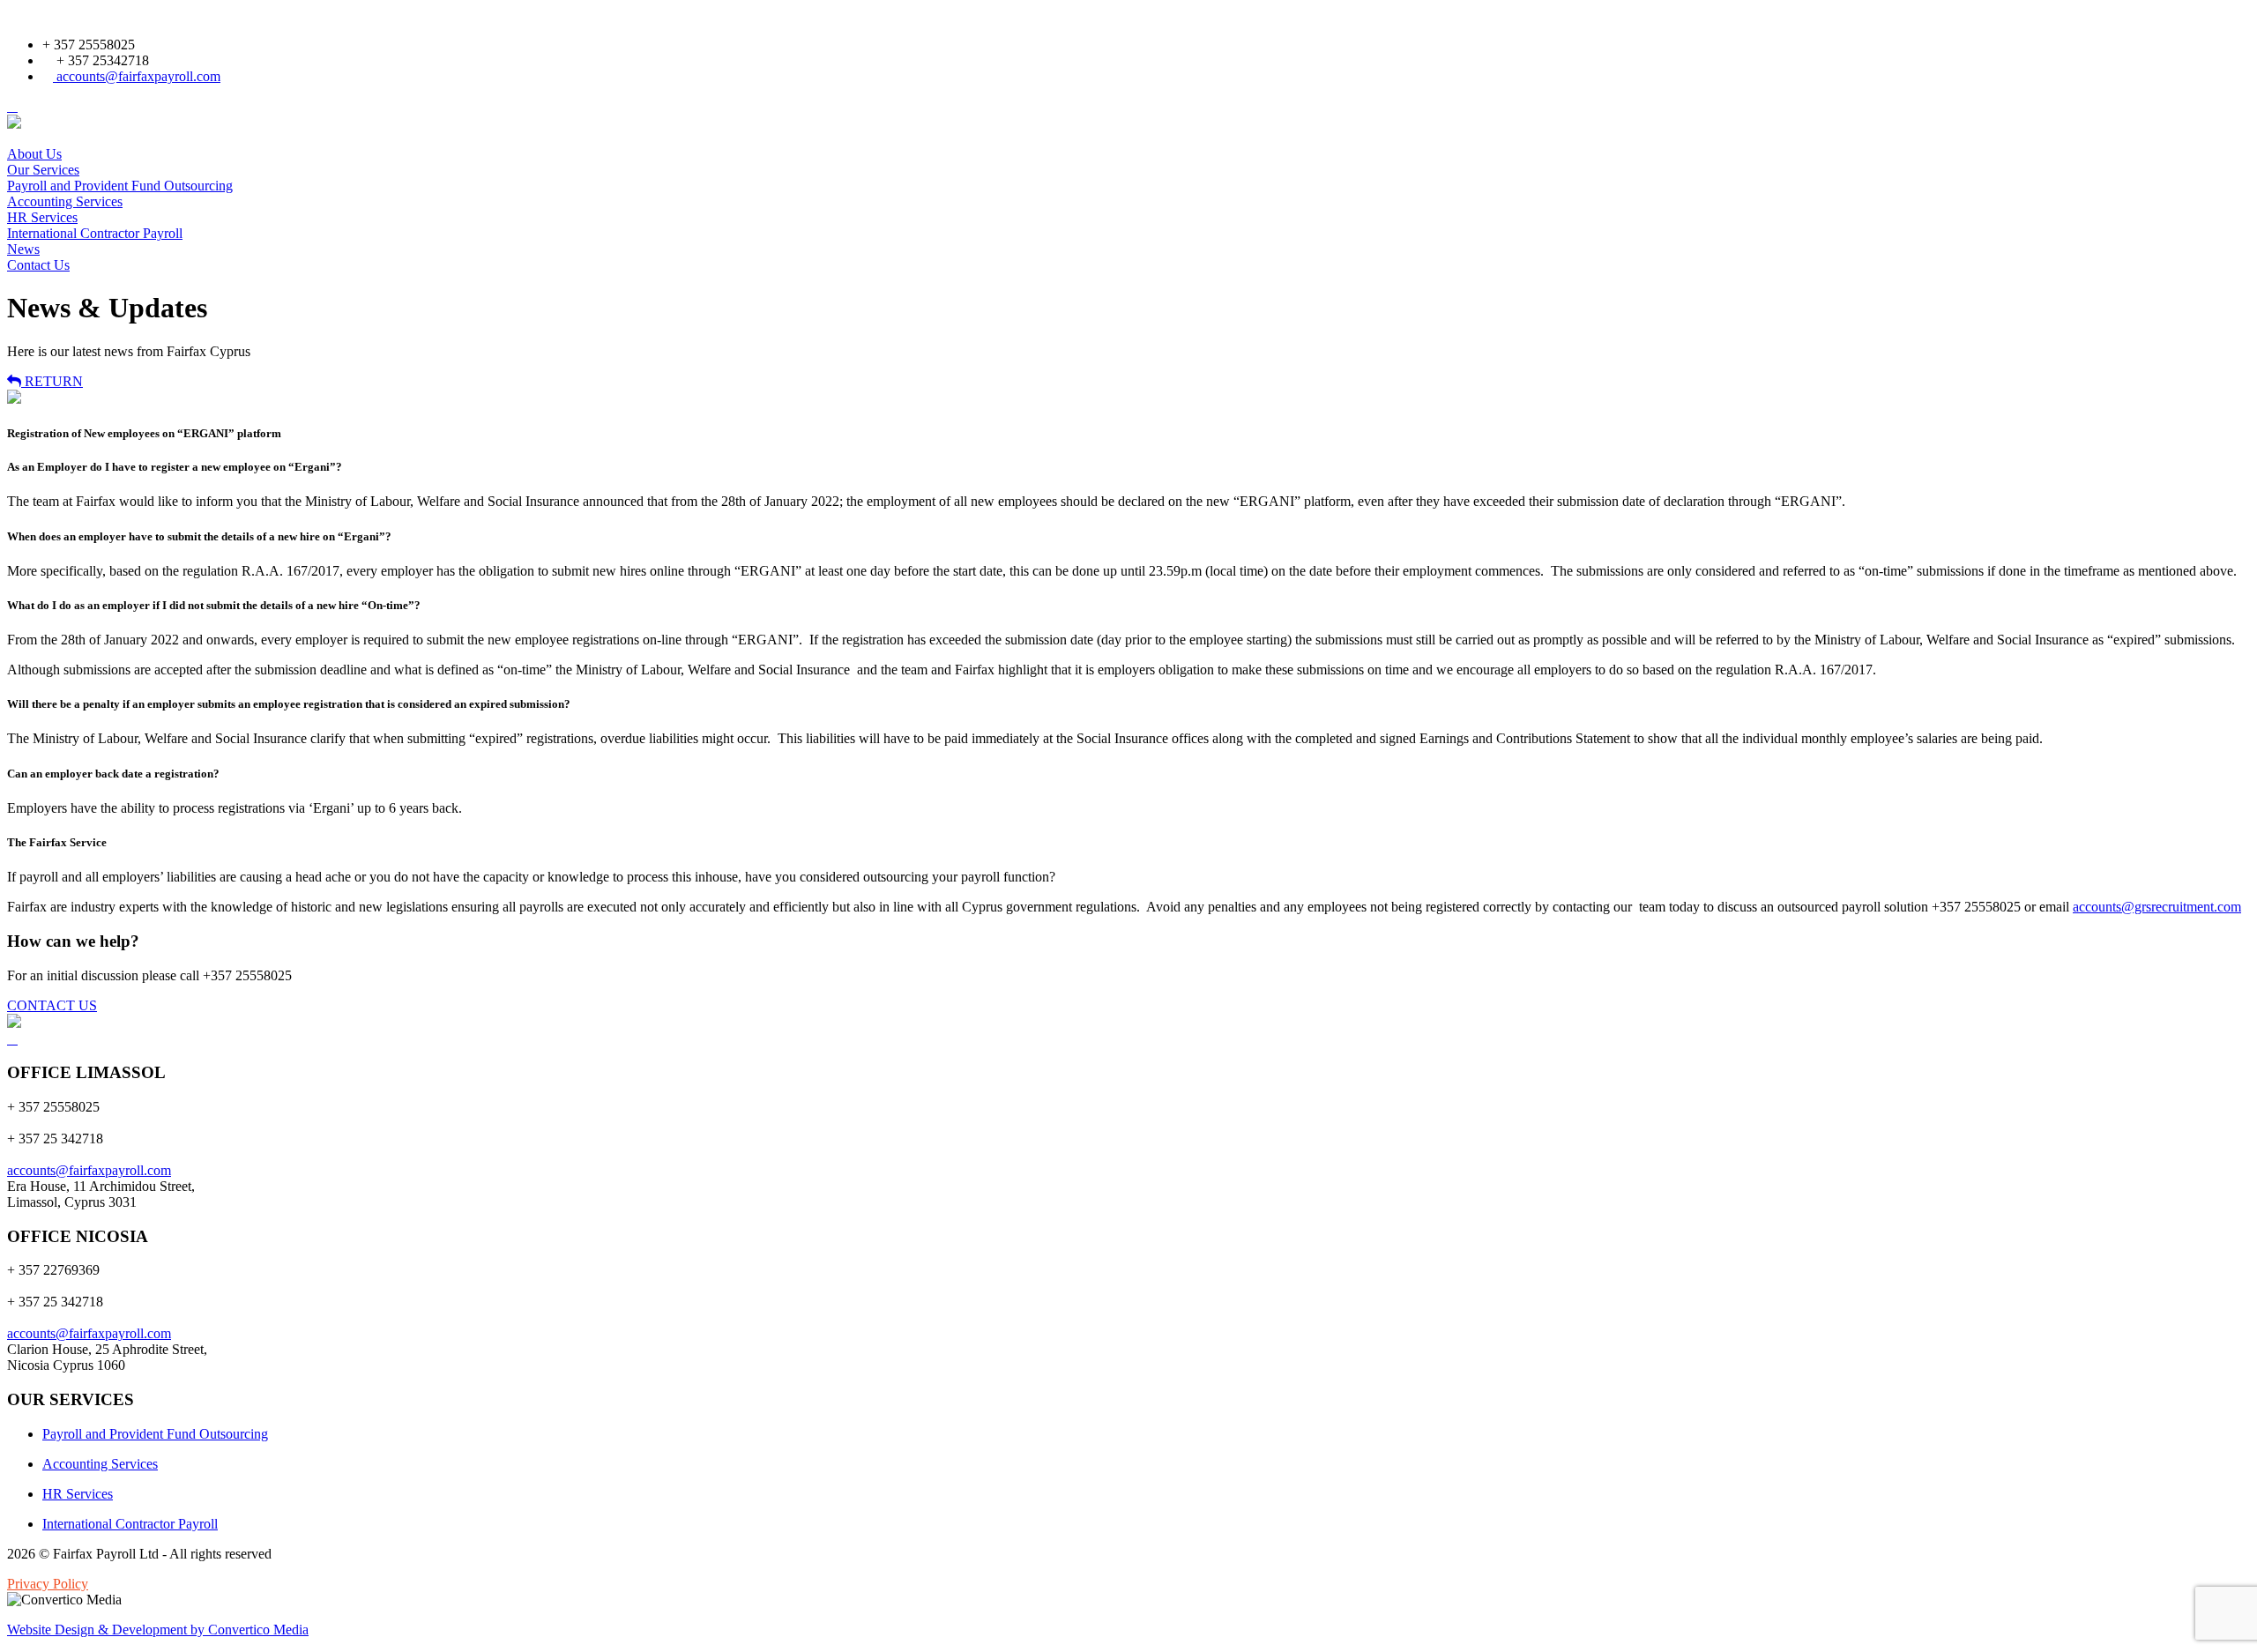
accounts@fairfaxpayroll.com (137, 76)
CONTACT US (52, 1005)
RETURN (52, 381)
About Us (34, 154)
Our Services (43, 170)
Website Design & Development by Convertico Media (158, 1630)
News (23, 249)
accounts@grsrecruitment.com (2157, 907)
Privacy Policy (48, 1584)
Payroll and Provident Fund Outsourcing (120, 186)
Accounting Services (65, 201)
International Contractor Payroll (95, 233)
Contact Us (38, 265)
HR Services (42, 217)
